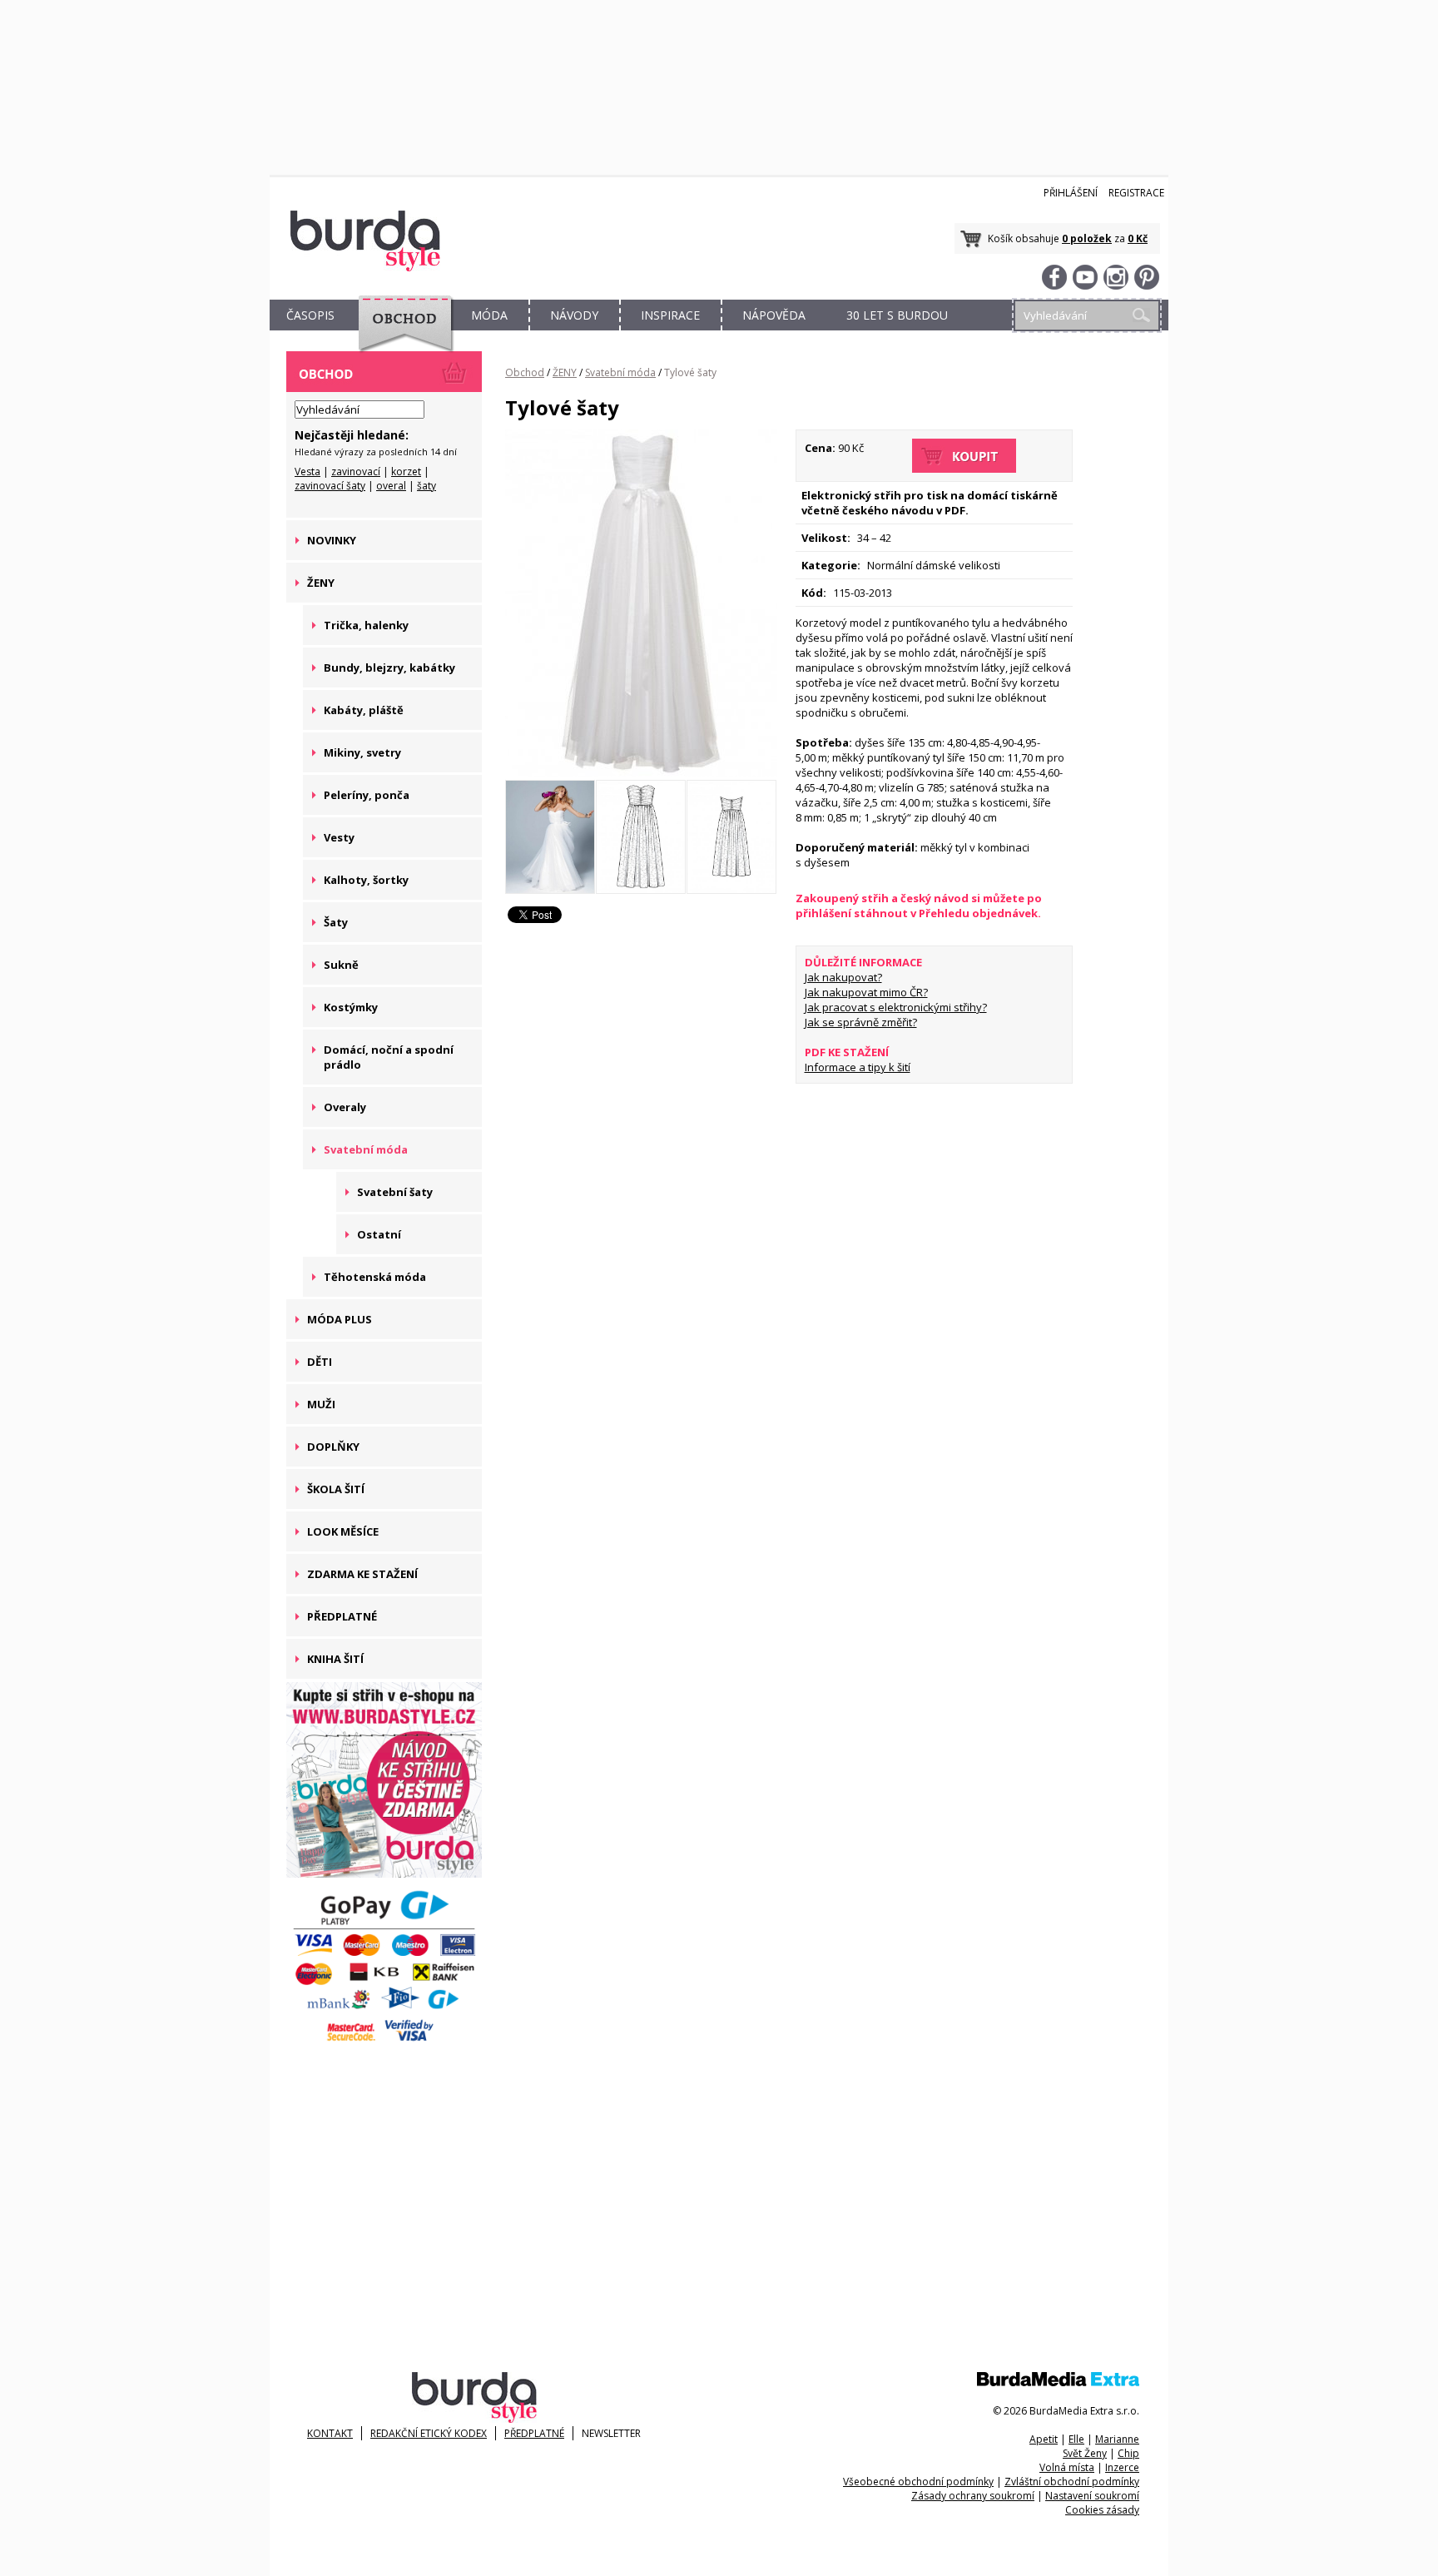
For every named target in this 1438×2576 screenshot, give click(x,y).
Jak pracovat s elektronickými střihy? (896, 1007)
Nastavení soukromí (1092, 2496)
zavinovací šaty (330, 486)
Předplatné (534, 2433)
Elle (1076, 2439)
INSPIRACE (670, 315)
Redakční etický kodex (429, 2433)
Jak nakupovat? (843, 977)
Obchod (525, 372)
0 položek (1087, 238)
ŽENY (565, 372)
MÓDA (489, 315)
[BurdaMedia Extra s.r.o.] (1058, 2382)
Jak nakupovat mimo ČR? (866, 992)
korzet (406, 472)
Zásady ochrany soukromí (973, 2496)
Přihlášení (1071, 193)
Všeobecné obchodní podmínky (918, 2482)
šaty (426, 486)
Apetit (1044, 2439)
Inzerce (1122, 2467)
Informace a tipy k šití (858, 1067)
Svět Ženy (1085, 2453)
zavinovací (356, 472)
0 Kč (1138, 238)
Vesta (307, 472)
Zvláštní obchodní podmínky (1072, 2482)
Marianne (1117, 2439)
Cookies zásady (1102, 2510)
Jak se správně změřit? (861, 1022)
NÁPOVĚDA (774, 315)
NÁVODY (574, 315)
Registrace (1136, 193)
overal (391, 486)
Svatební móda (620, 372)
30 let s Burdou (897, 315)
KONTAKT (330, 2433)
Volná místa (1067, 2467)
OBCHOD (400, 334)
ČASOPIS (310, 315)
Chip (1128, 2453)
